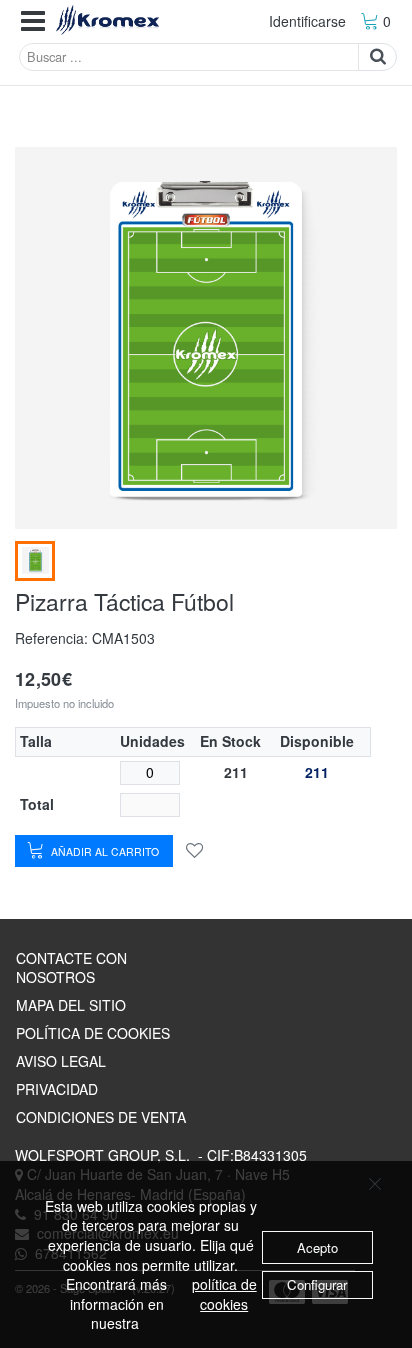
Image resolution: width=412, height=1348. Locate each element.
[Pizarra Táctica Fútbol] (35, 560)
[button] (33, 21)
